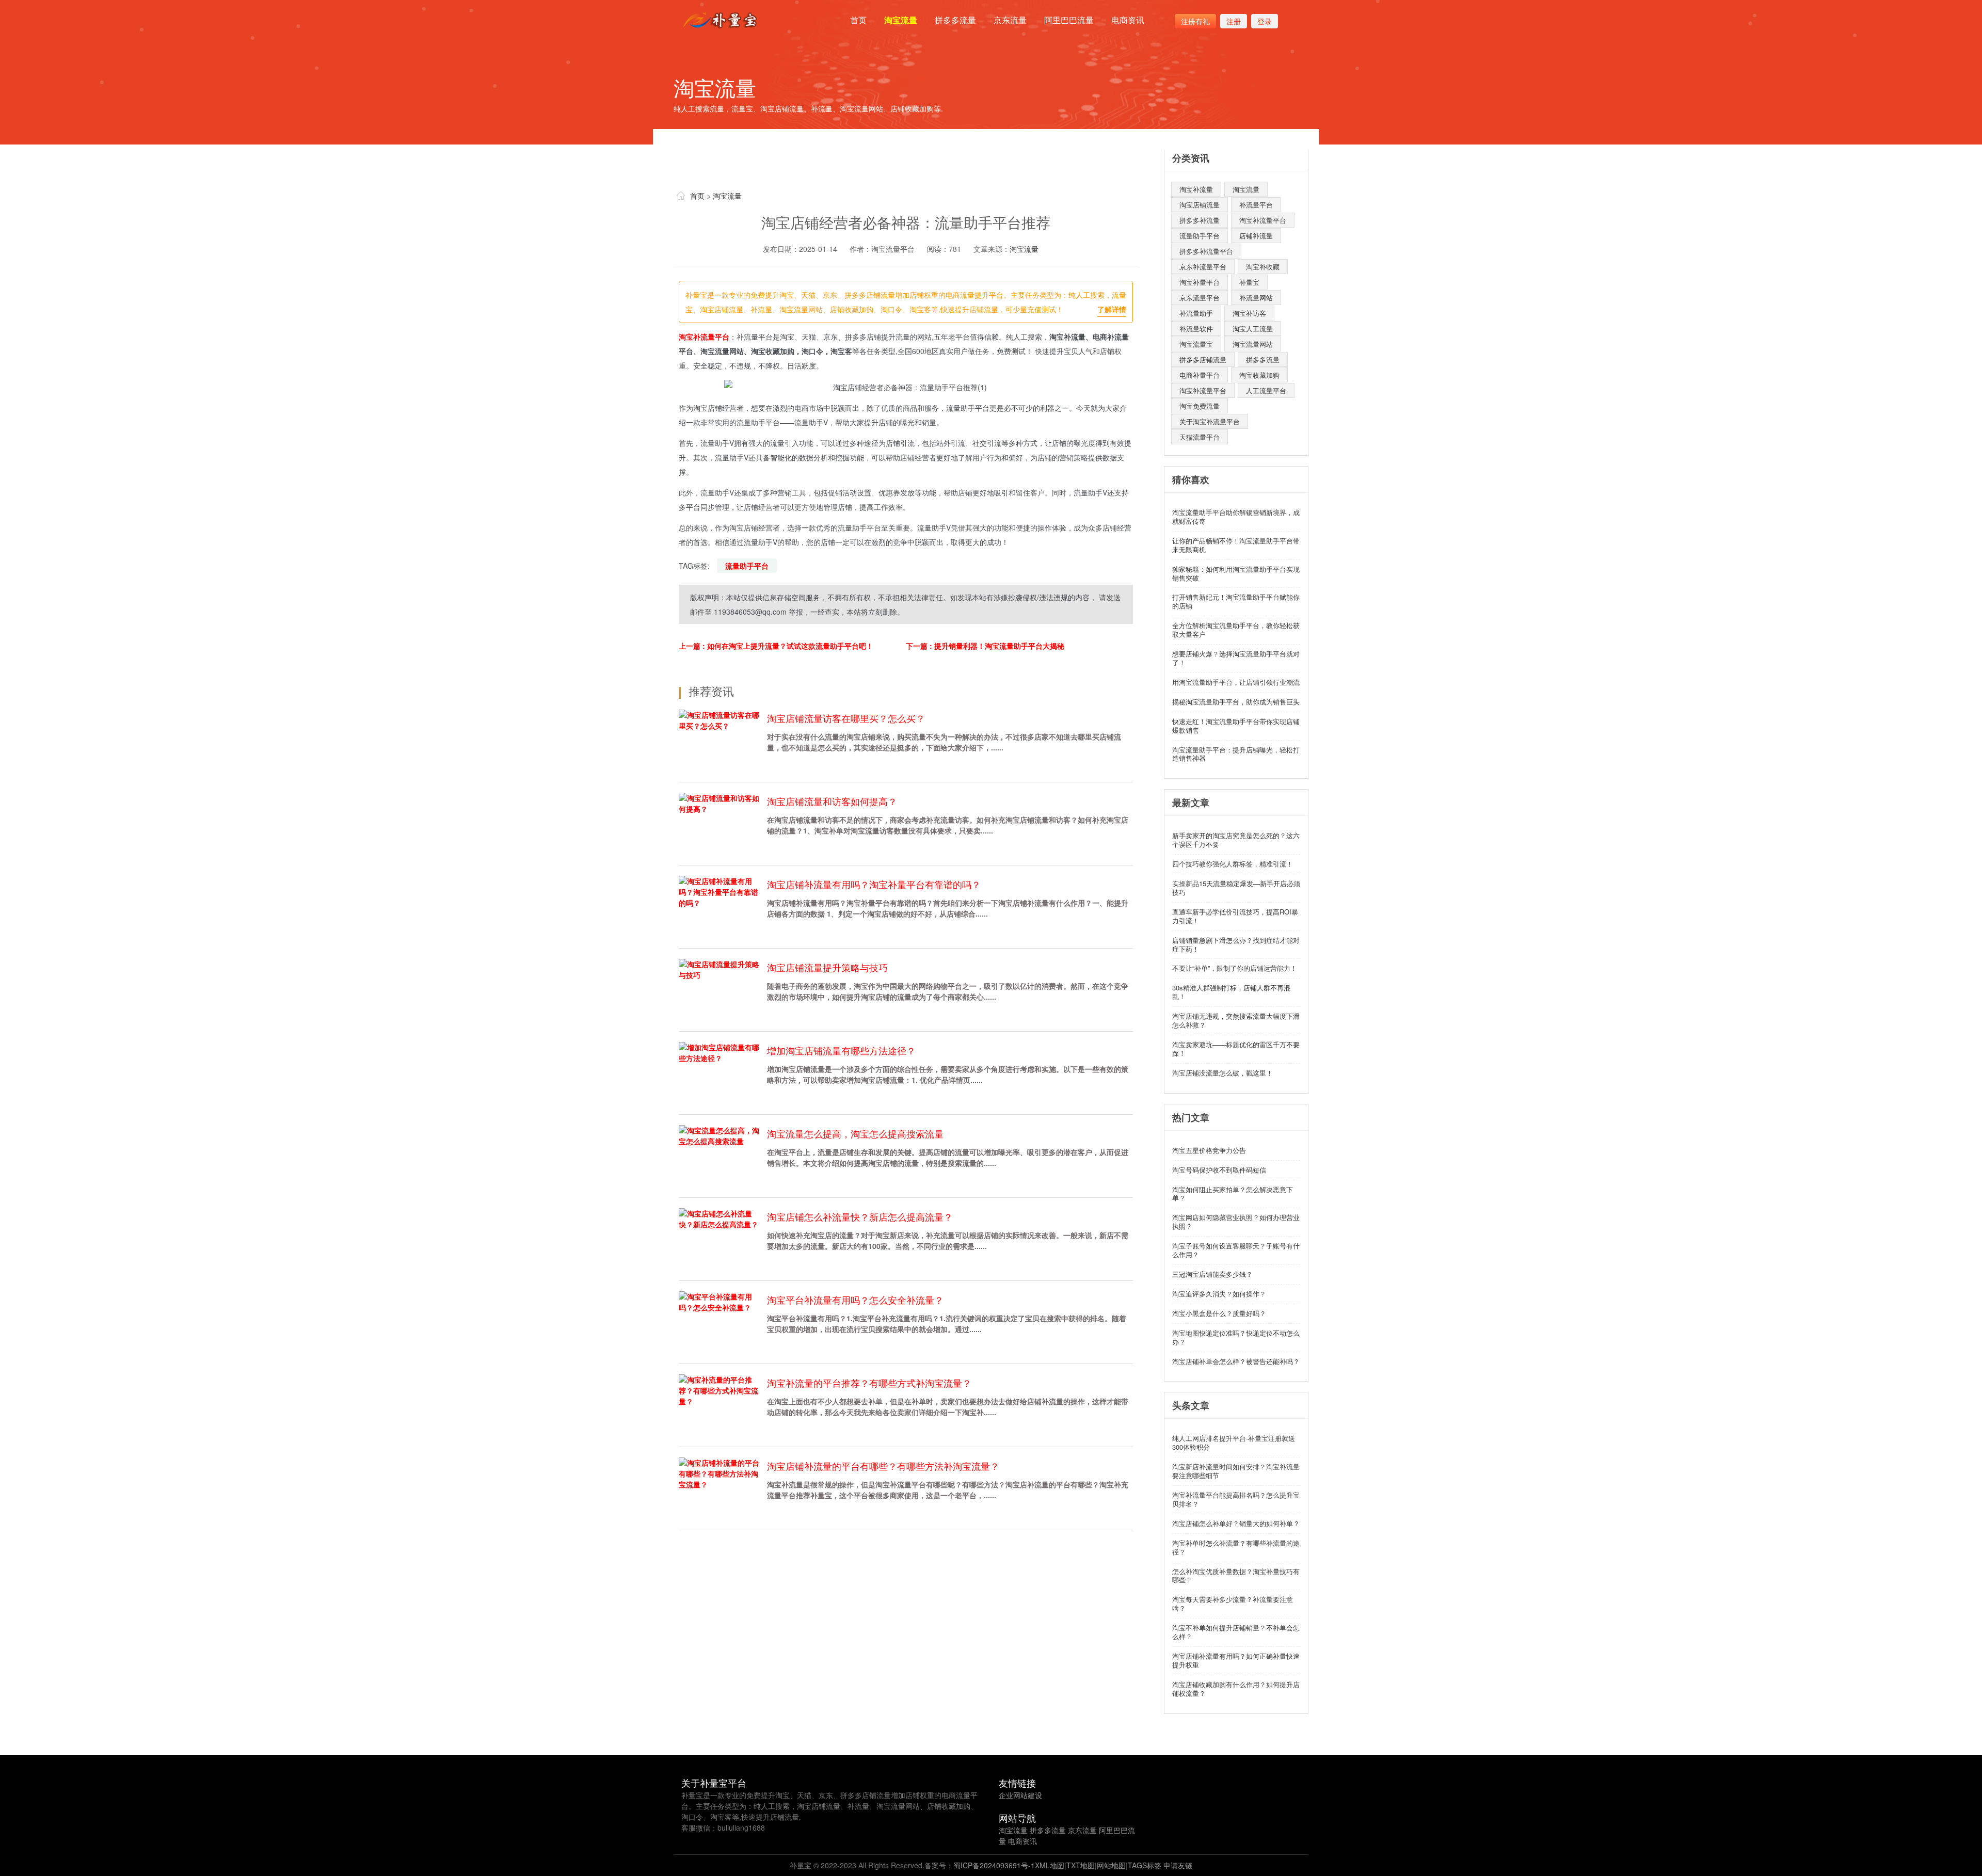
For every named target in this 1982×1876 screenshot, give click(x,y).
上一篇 (776, 646)
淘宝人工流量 (1253, 328)
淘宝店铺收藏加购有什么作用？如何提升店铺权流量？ (1236, 1689)
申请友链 (1178, 1865)
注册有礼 (1195, 21)
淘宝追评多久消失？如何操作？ (1219, 1294)
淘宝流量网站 (1253, 344)
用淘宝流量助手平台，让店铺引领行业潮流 (1236, 682)
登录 (1265, 21)
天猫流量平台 (1200, 437)
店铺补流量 (1256, 236)
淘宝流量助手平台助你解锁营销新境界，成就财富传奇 (1236, 517)
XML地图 (1050, 1865)
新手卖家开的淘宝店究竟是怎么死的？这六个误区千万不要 (1236, 840)
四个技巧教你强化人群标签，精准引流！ (1233, 864)
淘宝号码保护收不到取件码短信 (1219, 1170)
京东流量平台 (1200, 298)
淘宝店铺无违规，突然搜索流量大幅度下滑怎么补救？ (1236, 1020)
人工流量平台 (1266, 390)
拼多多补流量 (1200, 220)
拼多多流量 (955, 20)
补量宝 (1249, 282)
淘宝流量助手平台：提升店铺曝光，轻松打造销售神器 (1236, 754)
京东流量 (1010, 20)
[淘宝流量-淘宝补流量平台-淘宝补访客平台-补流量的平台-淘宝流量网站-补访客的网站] (722, 20)
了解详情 (1112, 309)
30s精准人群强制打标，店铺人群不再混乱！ (1231, 992)
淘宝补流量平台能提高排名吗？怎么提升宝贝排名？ (1236, 1499)
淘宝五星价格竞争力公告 (1209, 1150)
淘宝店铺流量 (1200, 205)
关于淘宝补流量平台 (1210, 421)
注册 (1234, 21)
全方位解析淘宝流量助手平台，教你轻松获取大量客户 (1236, 630)
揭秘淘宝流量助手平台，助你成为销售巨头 (1236, 702)
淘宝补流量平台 (704, 336)
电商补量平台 (1200, 375)
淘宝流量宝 (1196, 344)
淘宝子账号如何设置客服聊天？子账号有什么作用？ (1236, 1250)
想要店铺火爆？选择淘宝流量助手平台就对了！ (1236, 658)
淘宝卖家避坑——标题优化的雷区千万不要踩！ (1236, 1049)
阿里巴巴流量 (1069, 20)
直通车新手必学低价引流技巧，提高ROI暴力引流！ (1235, 916)
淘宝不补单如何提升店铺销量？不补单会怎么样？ (1236, 1632)
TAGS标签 (1145, 1865)
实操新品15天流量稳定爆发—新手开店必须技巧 (1236, 888)
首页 (858, 20)
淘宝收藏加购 (1259, 375)
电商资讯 (1128, 20)
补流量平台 (1256, 205)
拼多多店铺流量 (1203, 359)
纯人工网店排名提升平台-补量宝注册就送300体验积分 (1234, 1442)
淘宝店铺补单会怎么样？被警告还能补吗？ (1236, 1361)
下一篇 (985, 646)
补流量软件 (1196, 328)
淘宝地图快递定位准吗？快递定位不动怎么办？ (1236, 1337)
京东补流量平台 (1203, 267)
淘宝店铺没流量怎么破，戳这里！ (1222, 1073)
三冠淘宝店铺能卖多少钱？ (1212, 1274)
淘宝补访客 (1249, 313)
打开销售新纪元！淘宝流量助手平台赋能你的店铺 (1236, 601)
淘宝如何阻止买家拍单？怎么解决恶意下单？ (1233, 1194)
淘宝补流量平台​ (1263, 220)
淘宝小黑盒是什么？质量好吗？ (1219, 1313)
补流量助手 (1196, 313)
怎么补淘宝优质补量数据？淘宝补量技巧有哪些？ (1236, 1576)
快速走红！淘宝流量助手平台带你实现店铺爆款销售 (1236, 726)
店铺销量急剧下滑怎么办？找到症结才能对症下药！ (1236, 944)
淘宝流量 (901, 20)
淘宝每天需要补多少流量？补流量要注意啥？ (1233, 1604)
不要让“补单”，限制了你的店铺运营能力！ (1235, 968)
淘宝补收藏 (1263, 267)
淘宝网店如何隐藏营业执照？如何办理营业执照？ (1236, 1222)
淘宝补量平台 (1200, 282)
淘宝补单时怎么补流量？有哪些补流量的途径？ (1236, 1547)
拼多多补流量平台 (1206, 251)
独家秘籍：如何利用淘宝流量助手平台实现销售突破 (1236, 573)
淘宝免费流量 (1200, 406)
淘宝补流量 (1196, 189)
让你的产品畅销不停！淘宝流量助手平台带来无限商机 (1236, 545)
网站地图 (1111, 1865)
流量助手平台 (747, 566)
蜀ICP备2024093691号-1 (994, 1865)
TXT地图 (1081, 1865)
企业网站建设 (1020, 1795)
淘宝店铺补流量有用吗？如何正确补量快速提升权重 (1236, 1660)
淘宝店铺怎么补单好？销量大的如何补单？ (1236, 1523)
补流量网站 (1256, 298)
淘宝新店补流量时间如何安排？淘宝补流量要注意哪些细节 (1236, 1471)
